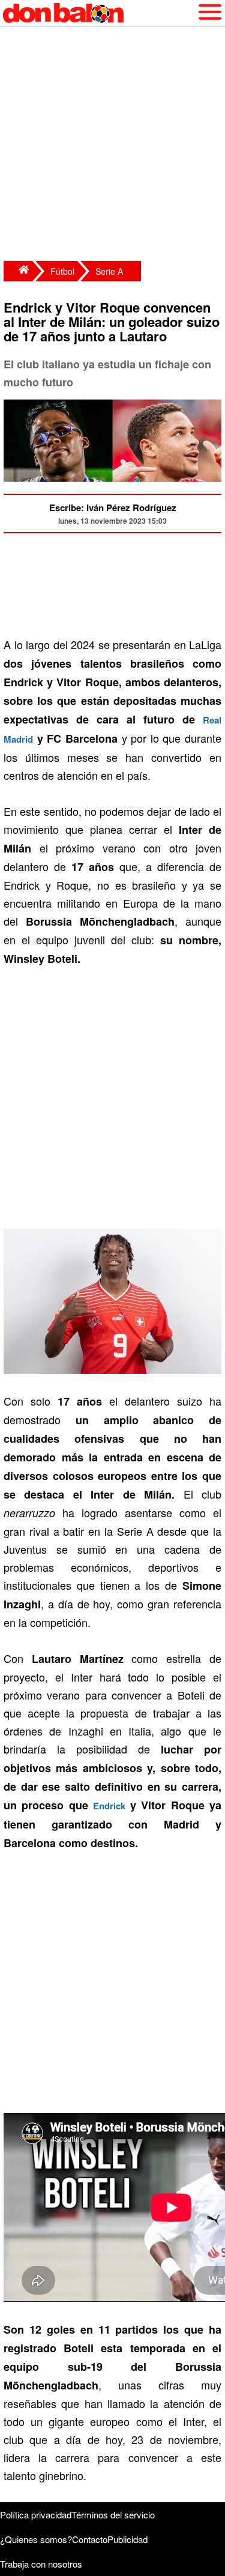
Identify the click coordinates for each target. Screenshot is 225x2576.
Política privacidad (36, 2515)
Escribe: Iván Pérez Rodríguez (113, 508)
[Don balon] (99, 13)
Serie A (109, 271)
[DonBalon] (18, 271)
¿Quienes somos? (36, 2539)
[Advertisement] (112, 145)
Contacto (90, 2539)
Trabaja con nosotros (41, 2564)
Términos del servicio (113, 2515)
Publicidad (127, 2539)
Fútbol (62, 271)
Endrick (109, 1806)
